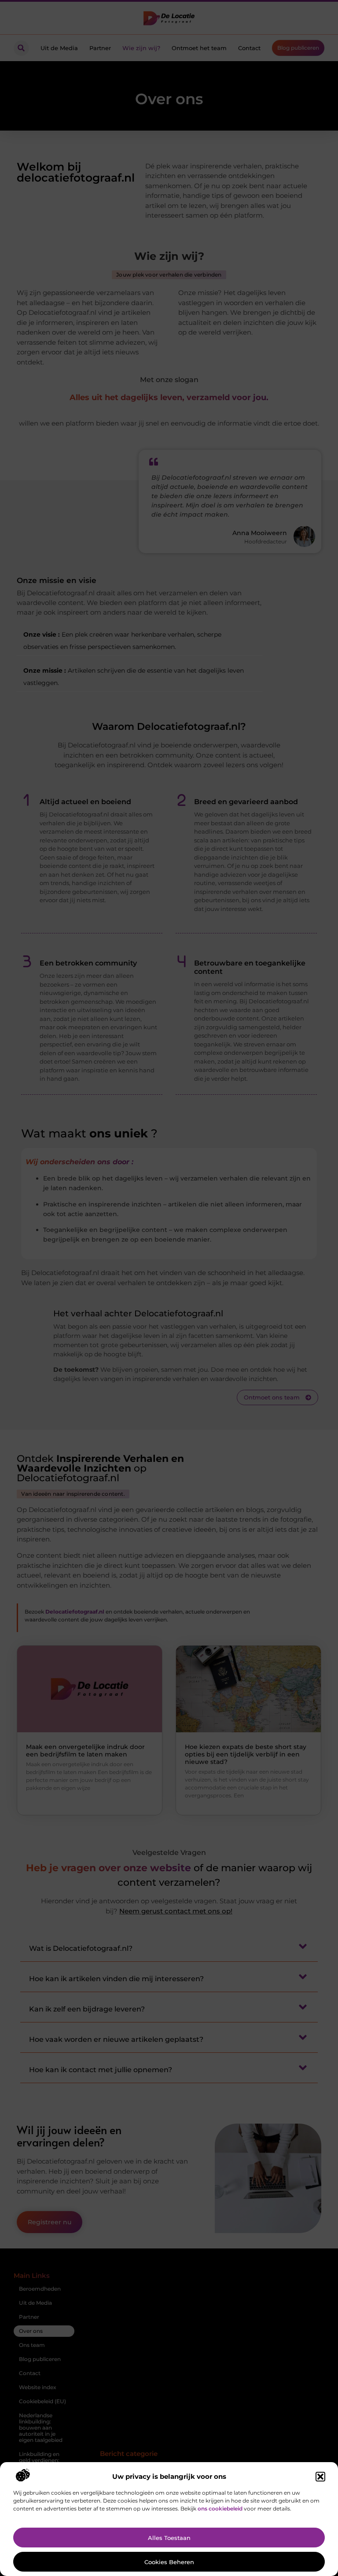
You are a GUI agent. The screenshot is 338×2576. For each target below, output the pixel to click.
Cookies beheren (169, 2562)
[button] (320, 2477)
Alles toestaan (169, 2538)
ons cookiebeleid (220, 2509)
